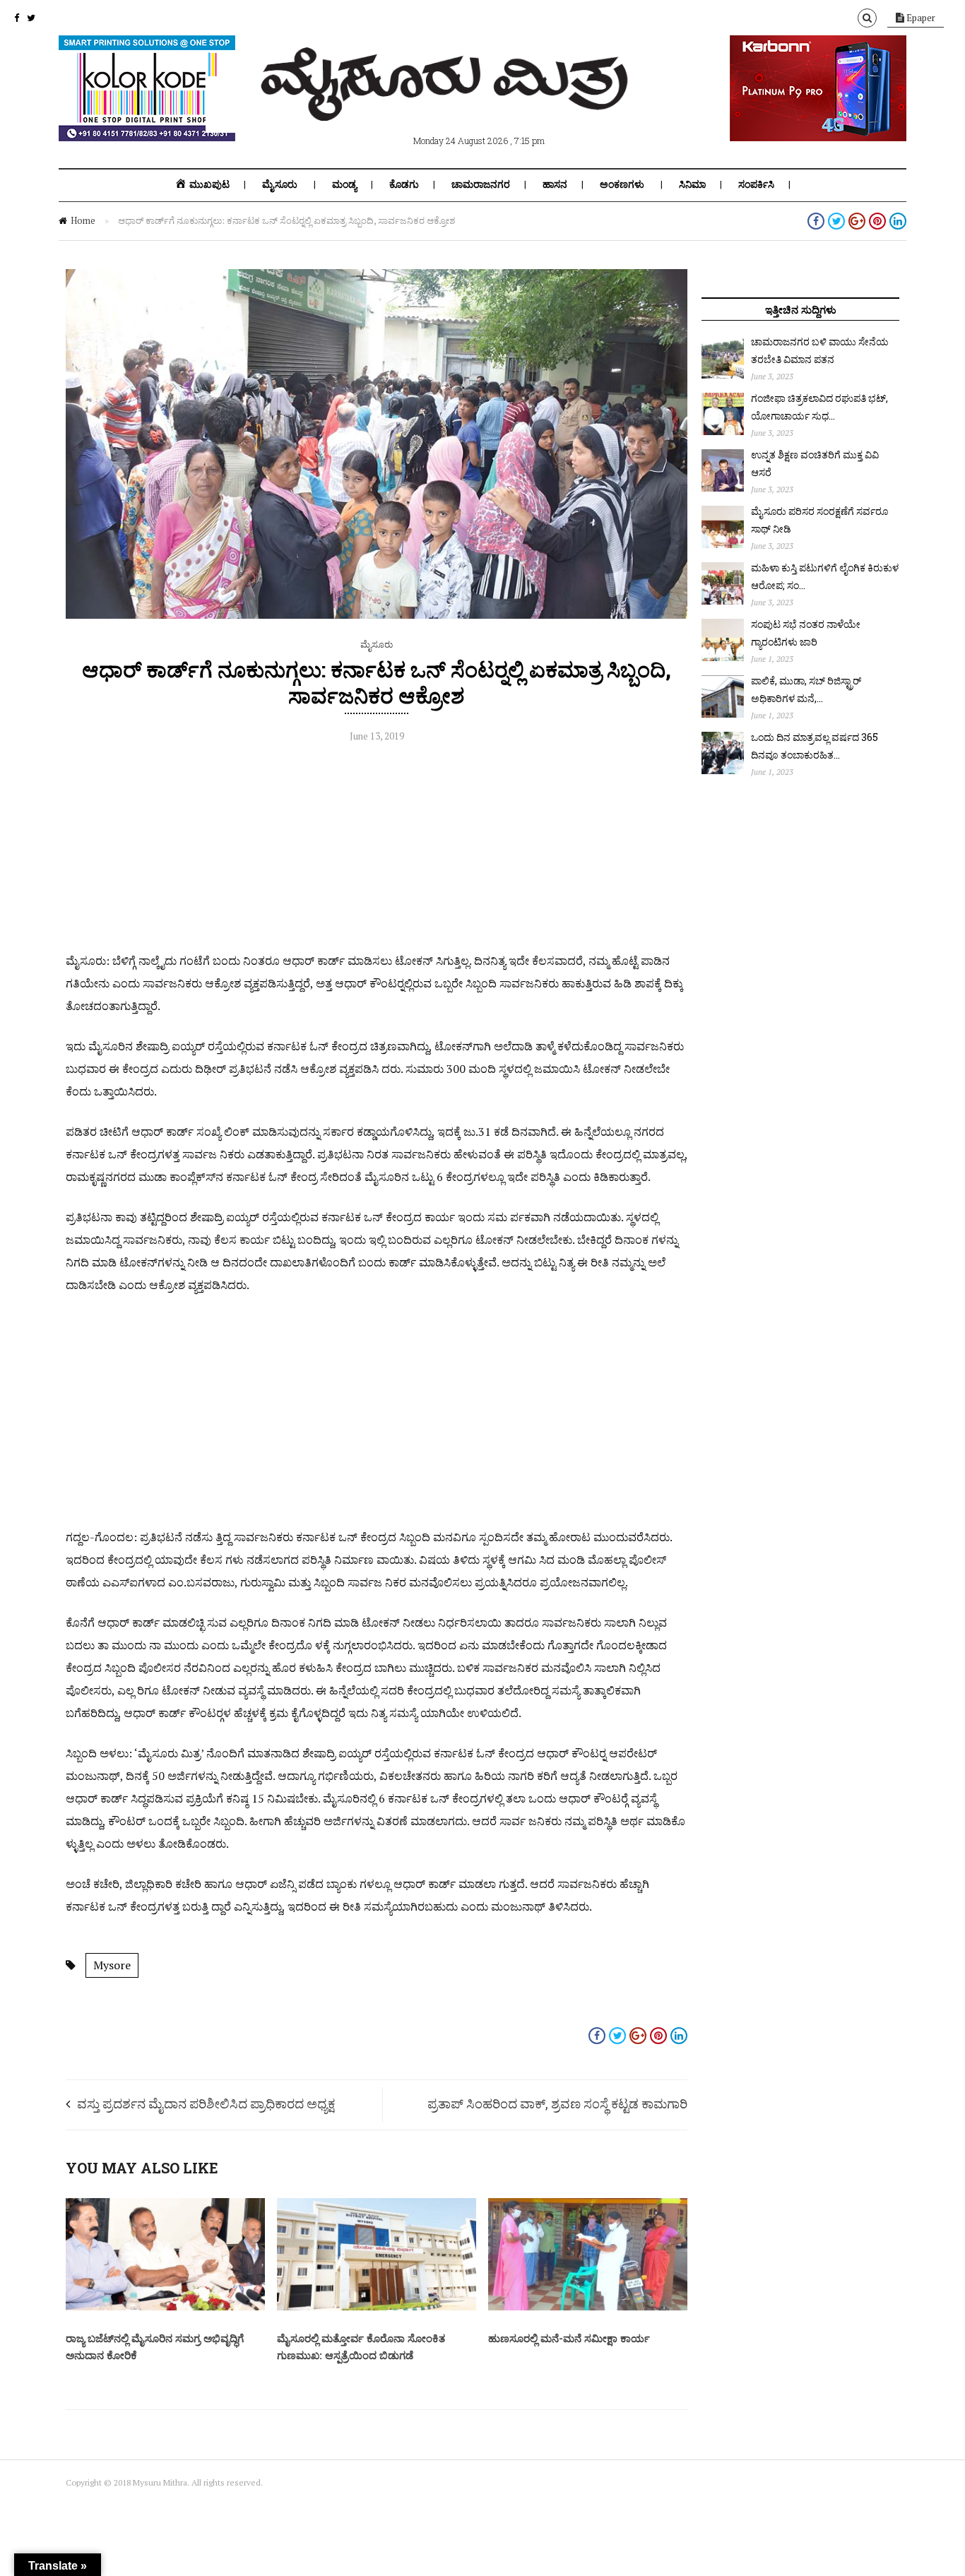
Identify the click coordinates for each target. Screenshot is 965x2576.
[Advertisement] (377, 850)
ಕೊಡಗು (404, 184)
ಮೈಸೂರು (280, 184)
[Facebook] (17, 18)
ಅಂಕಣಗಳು (622, 184)
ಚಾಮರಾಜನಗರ (481, 184)
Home (83, 220)
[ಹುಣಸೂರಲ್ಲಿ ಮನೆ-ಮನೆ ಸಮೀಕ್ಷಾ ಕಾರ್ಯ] (588, 2307)
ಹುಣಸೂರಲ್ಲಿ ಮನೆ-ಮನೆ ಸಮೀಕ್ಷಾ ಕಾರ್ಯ (569, 2338)
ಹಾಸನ (555, 184)
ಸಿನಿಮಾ (692, 184)
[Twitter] (31, 18)
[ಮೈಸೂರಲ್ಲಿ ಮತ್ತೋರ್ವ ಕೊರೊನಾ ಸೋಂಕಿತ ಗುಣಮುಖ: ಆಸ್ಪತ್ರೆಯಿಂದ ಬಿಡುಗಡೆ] (377, 2307)
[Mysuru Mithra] (447, 105)
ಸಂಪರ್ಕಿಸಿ (756, 184)
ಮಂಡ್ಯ (344, 184)
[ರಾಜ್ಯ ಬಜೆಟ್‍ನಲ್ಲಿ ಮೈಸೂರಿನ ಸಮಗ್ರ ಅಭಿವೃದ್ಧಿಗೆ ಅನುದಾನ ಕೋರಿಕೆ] (165, 2307)
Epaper (920, 18)
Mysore (112, 1965)
